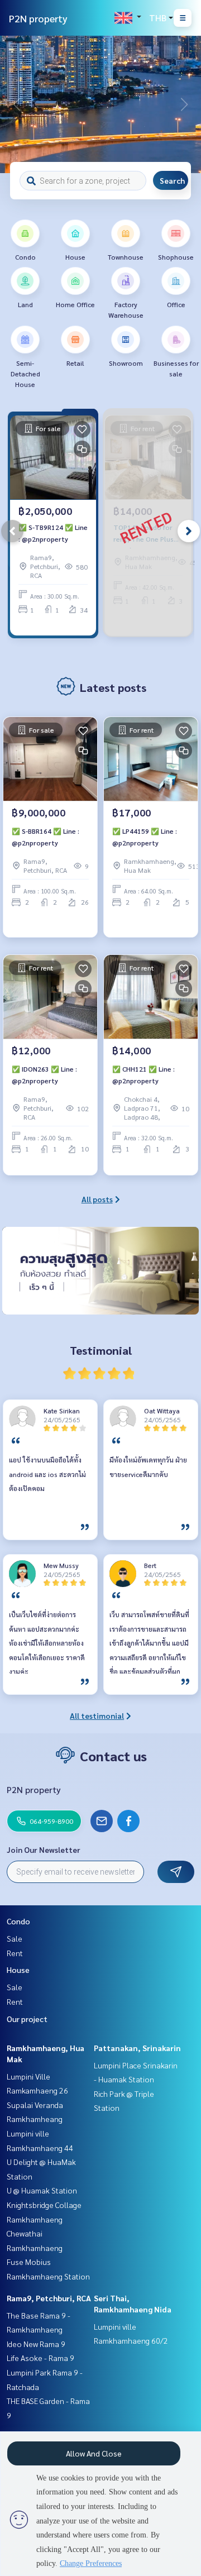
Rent (15, 1953)
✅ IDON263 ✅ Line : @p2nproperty (44, 1074)
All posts (97, 1199)
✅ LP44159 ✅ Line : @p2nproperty (145, 837)
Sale (15, 1938)
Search (172, 180)
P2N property (38, 18)
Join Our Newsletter (44, 1849)
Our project (27, 2019)
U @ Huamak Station (42, 2190)
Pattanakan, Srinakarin (137, 2048)
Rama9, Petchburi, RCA (49, 2298)
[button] (184, 104)
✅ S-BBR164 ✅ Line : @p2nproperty (46, 837)
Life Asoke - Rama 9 (40, 2358)
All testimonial (97, 1715)
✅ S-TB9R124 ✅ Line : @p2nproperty (53, 533)
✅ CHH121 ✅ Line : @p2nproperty (143, 1074)
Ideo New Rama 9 (36, 2344)
